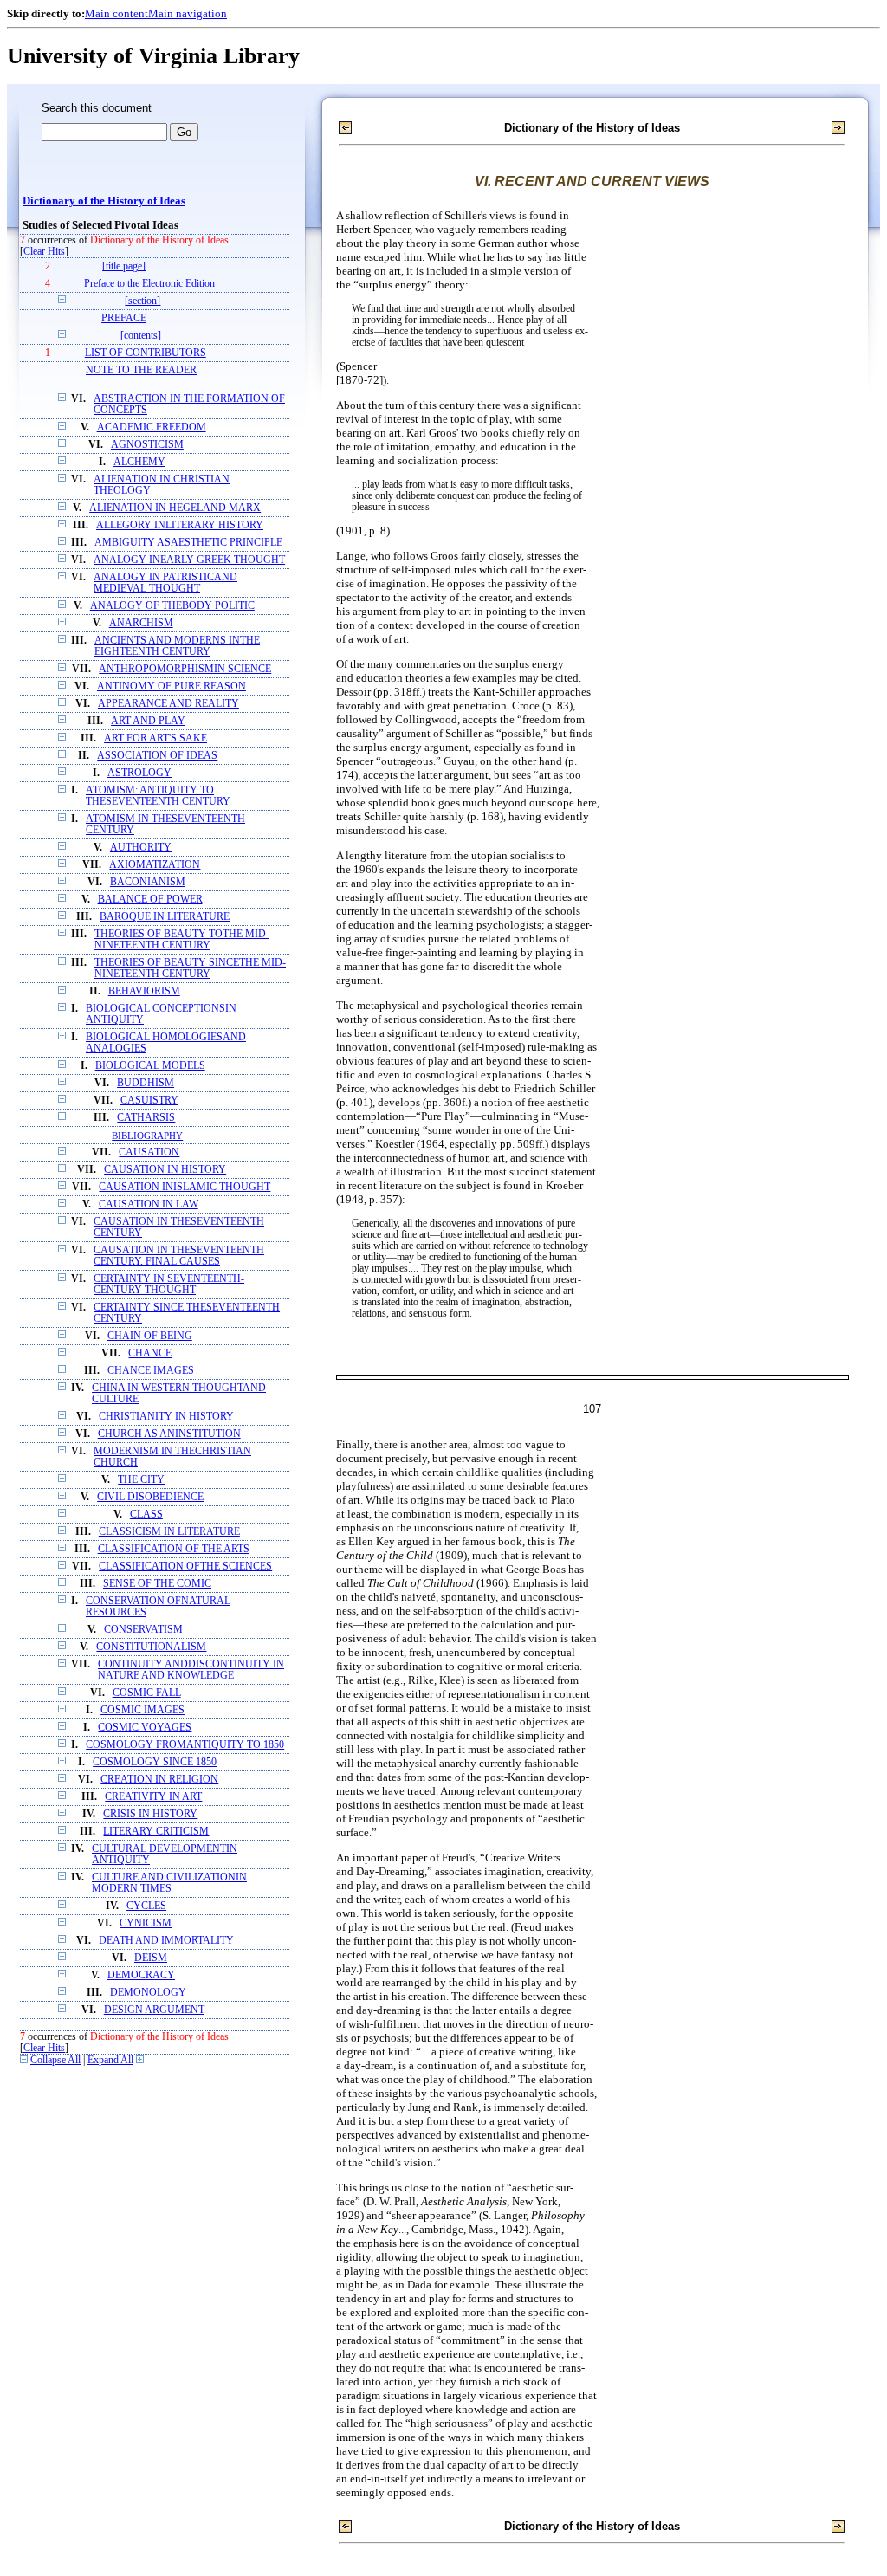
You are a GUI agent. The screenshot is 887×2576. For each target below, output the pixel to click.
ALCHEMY (139, 462)
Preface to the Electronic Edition (149, 284)
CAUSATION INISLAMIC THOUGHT (185, 1187)
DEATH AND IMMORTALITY (166, 1941)
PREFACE (124, 318)
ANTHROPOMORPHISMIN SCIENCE (185, 669)
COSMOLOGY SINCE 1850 (155, 1762)
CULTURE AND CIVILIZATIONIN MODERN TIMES (169, 1883)
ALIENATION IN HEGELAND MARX (175, 508)
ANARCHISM (141, 623)
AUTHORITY (141, 848)
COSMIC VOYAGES (145, 1728)
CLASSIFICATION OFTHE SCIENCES (185, 1566)
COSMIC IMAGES (142, 1710)
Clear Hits (44, 252)
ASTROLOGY (139, 773)
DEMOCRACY (141, 1975)
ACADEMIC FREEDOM (152, 427)
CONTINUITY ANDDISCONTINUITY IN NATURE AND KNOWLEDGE (191, 1670)
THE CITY (141, 1480)
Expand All (110, 2060)
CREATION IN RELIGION (159, 1780)
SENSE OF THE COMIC (157, 1584)
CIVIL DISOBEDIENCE (150, 1497)
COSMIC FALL (147, 1693)
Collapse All (55, 2060)
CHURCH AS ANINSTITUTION (169, 1434)
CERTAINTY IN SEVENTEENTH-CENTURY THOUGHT (169, 1285)
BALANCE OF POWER (150, 900)
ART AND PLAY (148, 721)
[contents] (141, 336)
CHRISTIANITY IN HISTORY (166, 1417)
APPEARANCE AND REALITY (168, 704)
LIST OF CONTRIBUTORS (146, 353)
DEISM (151, 1958)
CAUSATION (149, 1152)
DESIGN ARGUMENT (154, 2010)
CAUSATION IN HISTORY (165, 1170)
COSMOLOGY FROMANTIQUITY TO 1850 (185, 1745)
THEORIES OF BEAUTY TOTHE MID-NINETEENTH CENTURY (182, 940)
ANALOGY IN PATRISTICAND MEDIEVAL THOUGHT (165, 583)
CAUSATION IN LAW (149, 1204)
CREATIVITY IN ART (153, 1797)
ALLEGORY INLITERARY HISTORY (180, 525)
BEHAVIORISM (144, 991)
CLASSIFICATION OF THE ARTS (174, 1549)
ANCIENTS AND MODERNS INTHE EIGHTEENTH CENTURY (177, 646)
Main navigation (188, 13)
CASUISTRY (149, 1100)
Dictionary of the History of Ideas (104, 201)
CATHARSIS (146, 1118)
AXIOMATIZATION (155, 865)
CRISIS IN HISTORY (150, 1814)
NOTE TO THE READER (141, 370)
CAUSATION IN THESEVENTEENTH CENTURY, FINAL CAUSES (179, 1256)
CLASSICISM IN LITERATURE (169, 1532)
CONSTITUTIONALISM (151, 1647)
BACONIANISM (148, 882)
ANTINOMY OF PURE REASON (172, 686)
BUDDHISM (146, 1083)
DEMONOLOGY (148, 1993)
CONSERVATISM (143, 1630)
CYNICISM (146, 1923)
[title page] (124, 266)
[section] (142, 301)
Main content (117, 13)
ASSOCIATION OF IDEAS (157, 756)
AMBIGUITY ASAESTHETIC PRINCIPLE (188, 543)
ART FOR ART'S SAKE (155, 738)
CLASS (146, 1515)
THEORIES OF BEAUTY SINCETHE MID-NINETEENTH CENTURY (190, 968)
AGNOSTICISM (147, 445)
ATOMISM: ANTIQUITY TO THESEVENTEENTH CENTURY (158, 796)
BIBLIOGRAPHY (147, 1136)
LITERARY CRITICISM (156, 1832)
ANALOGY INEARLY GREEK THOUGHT (189, 560)
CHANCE (150, 1353)
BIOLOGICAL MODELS (150, 1066)
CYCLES (146, 1906)
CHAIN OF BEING (150, 1336)
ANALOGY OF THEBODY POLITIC (172, 606)
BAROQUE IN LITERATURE (165, 917)
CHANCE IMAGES (151, 1371)
